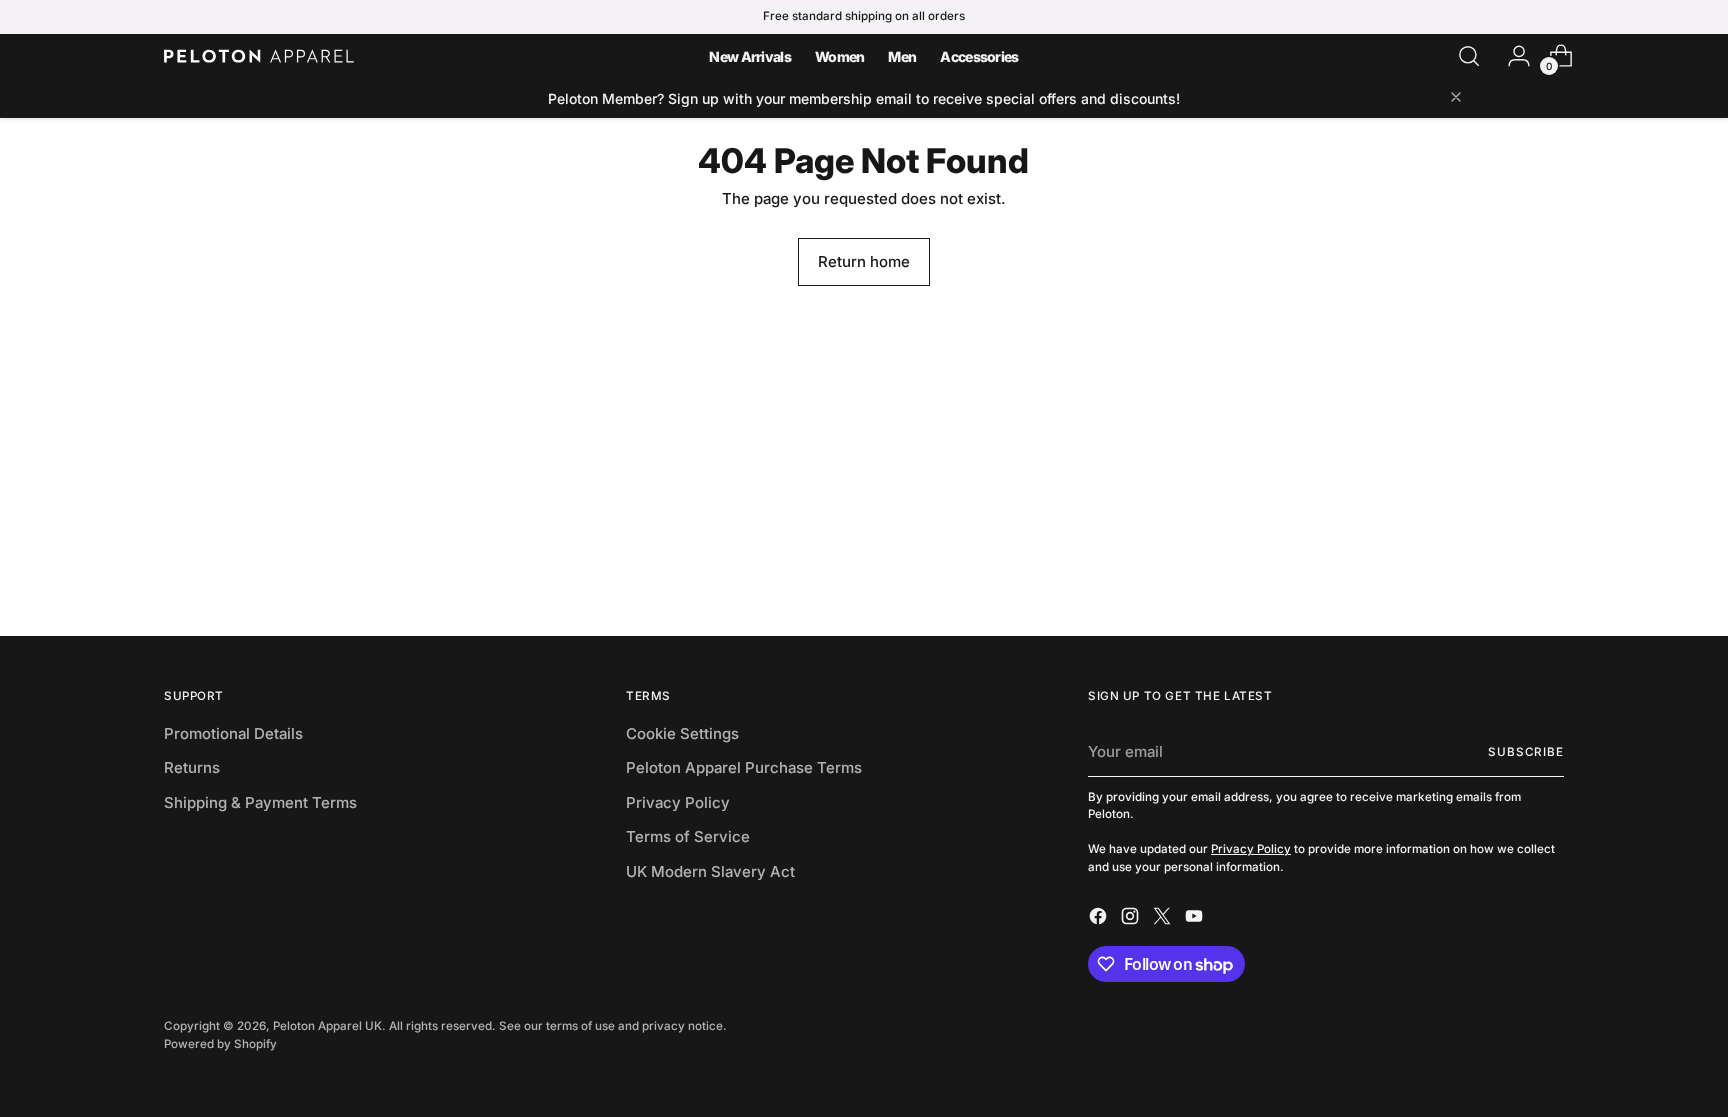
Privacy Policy (678, 802)
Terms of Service (688, 836)
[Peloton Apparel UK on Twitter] (1164, 919)
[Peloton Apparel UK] (259, 56)
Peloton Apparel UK (327, 1026)
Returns (192, 767)
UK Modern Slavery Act (710, 871)
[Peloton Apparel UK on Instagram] (1132, 919)
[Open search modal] (1469, 56)
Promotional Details (233, 733)
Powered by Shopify (220, 1044)
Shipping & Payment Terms (260, 802)
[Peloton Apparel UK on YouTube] (1196, 919)
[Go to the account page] (1511, 56)
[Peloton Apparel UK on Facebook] (1100, 919)
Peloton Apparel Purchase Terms (744, 767)
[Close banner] (1456, 98)
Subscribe (1526, 752)
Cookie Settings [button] (682, 733)
